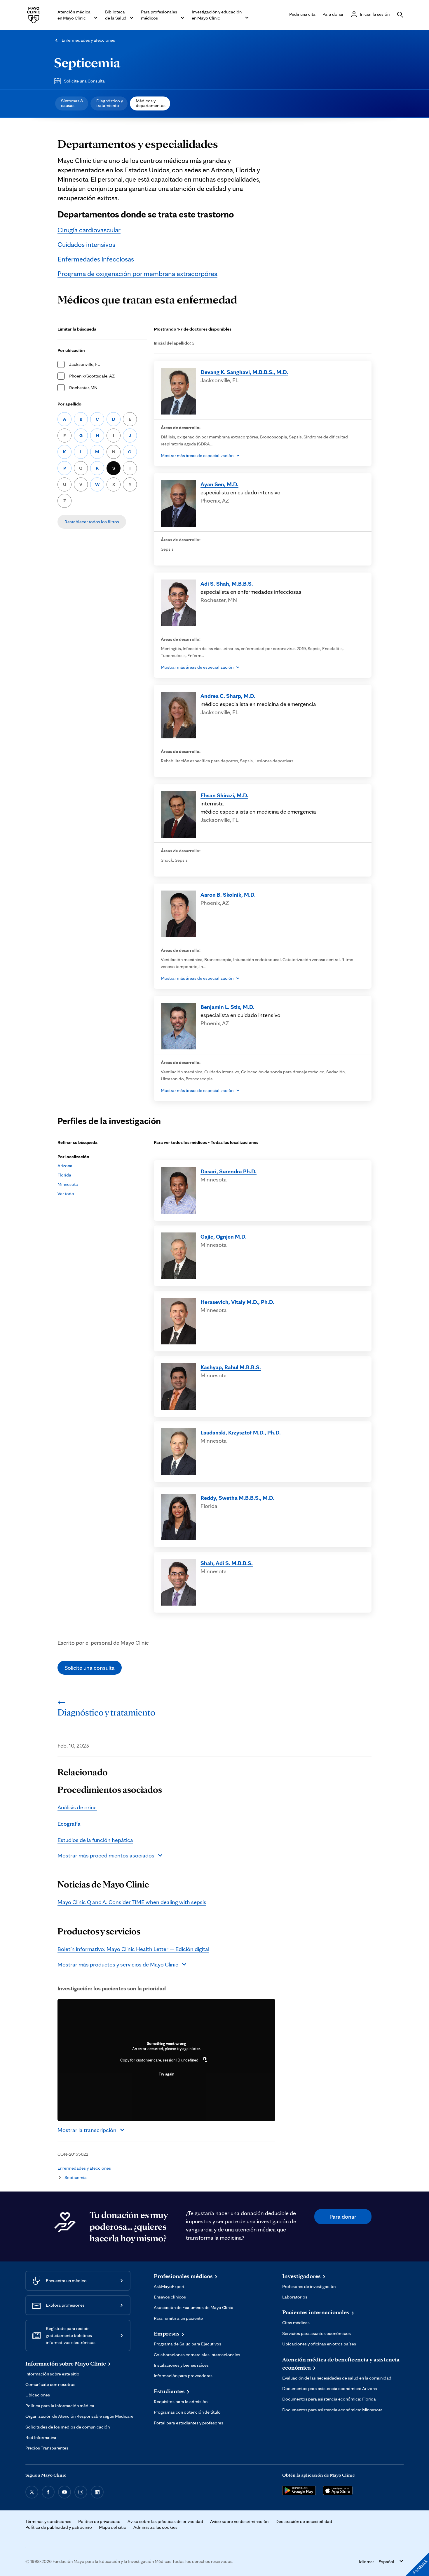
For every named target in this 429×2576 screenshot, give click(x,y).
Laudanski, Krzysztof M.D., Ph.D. (241, 1432)
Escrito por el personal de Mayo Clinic (103, 1643)
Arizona (65, 1166)
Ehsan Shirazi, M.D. (224, 795)
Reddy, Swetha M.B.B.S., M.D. (237, 1498)
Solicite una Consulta (84, 81)
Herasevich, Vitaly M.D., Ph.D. (237, 1302)
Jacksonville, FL (84, 364)
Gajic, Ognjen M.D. (224, 1237)
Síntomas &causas (72, 103)
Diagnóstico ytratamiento (110, 103)
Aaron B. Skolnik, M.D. (228, 895)
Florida (64, 1175)
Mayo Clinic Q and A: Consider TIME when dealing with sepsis (132, 1902)
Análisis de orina (77, 1807)
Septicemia (87, 62)
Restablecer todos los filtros (92, 522)
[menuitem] (72, 103)
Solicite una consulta (90, 1668)
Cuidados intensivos (86, 244)
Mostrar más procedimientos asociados (106, 1855)
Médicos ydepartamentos (151, 103)
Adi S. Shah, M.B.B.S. (227, 584)
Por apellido (69, 404)
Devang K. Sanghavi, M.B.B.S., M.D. (244, 372)
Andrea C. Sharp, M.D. (228, 696)
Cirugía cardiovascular (89, 230)
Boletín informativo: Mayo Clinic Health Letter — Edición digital (133, 1949)
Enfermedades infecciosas (96, 259)
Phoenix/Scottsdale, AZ (92, 376)
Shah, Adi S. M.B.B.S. (227, 1563)
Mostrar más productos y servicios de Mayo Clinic (118, 1964)
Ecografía (69, 1824)
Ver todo (66, 1194)
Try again (166, 2074)
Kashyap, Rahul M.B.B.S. (231, 1367)
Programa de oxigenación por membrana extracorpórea (137, 274)
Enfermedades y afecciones (88, 40)
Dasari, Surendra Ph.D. (229, 1171)
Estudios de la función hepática (95, 1840)
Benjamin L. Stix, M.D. (227, 1007)
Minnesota (68, 1184)
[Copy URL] (205, 2060)
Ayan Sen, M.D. (219, 484)
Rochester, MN (83, 388)
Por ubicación (71, 350)
